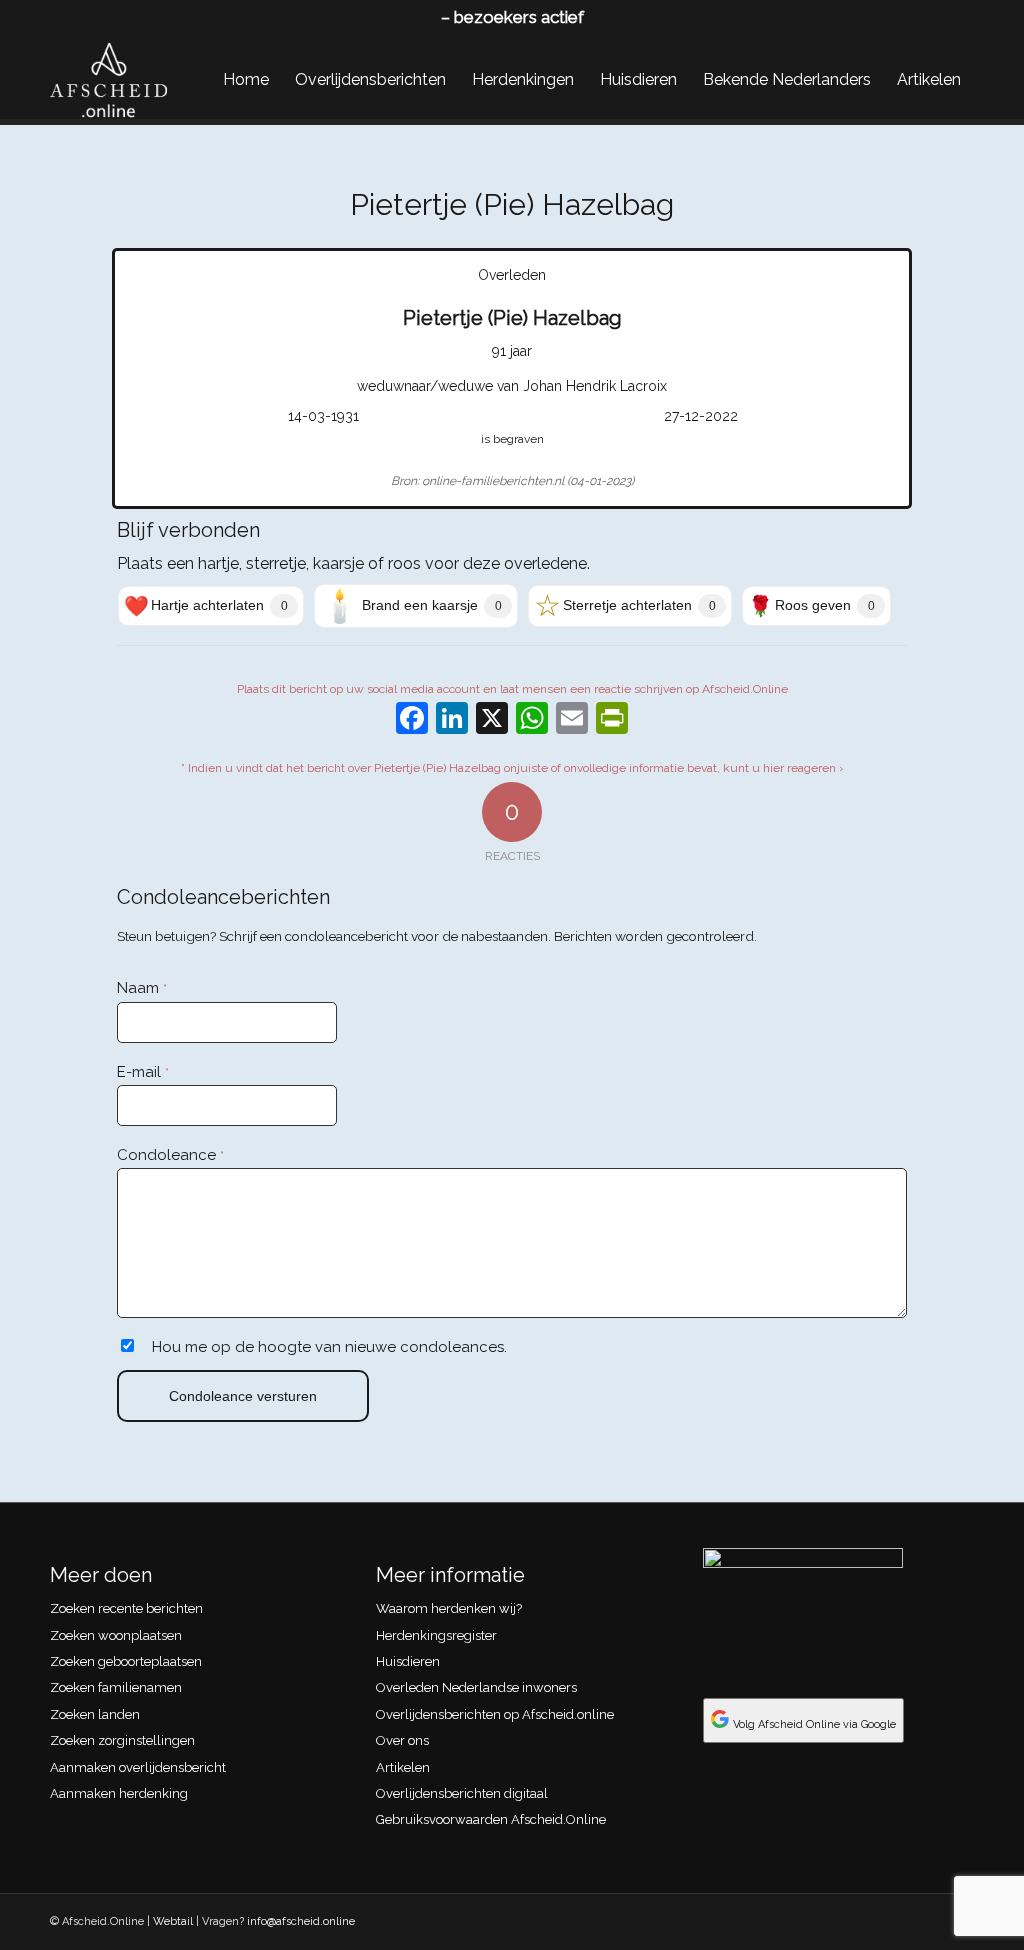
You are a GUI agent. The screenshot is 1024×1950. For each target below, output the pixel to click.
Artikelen (403, 1767)
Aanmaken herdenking (119, 1793)
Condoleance (170, 1155)
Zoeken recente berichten (126, 1608)
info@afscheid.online (301, 1921)
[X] (492, 720)
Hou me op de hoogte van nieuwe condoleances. (329, 1347)
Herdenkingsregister (436, 1635)
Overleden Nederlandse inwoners (476, 1687)
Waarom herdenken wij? (449, 1608)
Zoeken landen (95, 1714)
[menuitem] (246, 80)
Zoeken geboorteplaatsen (126, 1661)
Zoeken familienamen (116, 1687)
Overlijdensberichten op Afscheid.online (495, 1714)
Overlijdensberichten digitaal (462, 1793)
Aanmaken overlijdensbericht (138, 1767)
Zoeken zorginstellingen (122, 1740)
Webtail (173, 1921)
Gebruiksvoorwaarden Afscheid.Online (491, 1819)
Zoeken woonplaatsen (116, 1635)
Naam (142, 988)
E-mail (143, 1072)
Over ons (402, 1740)
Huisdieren (408, 1661)
